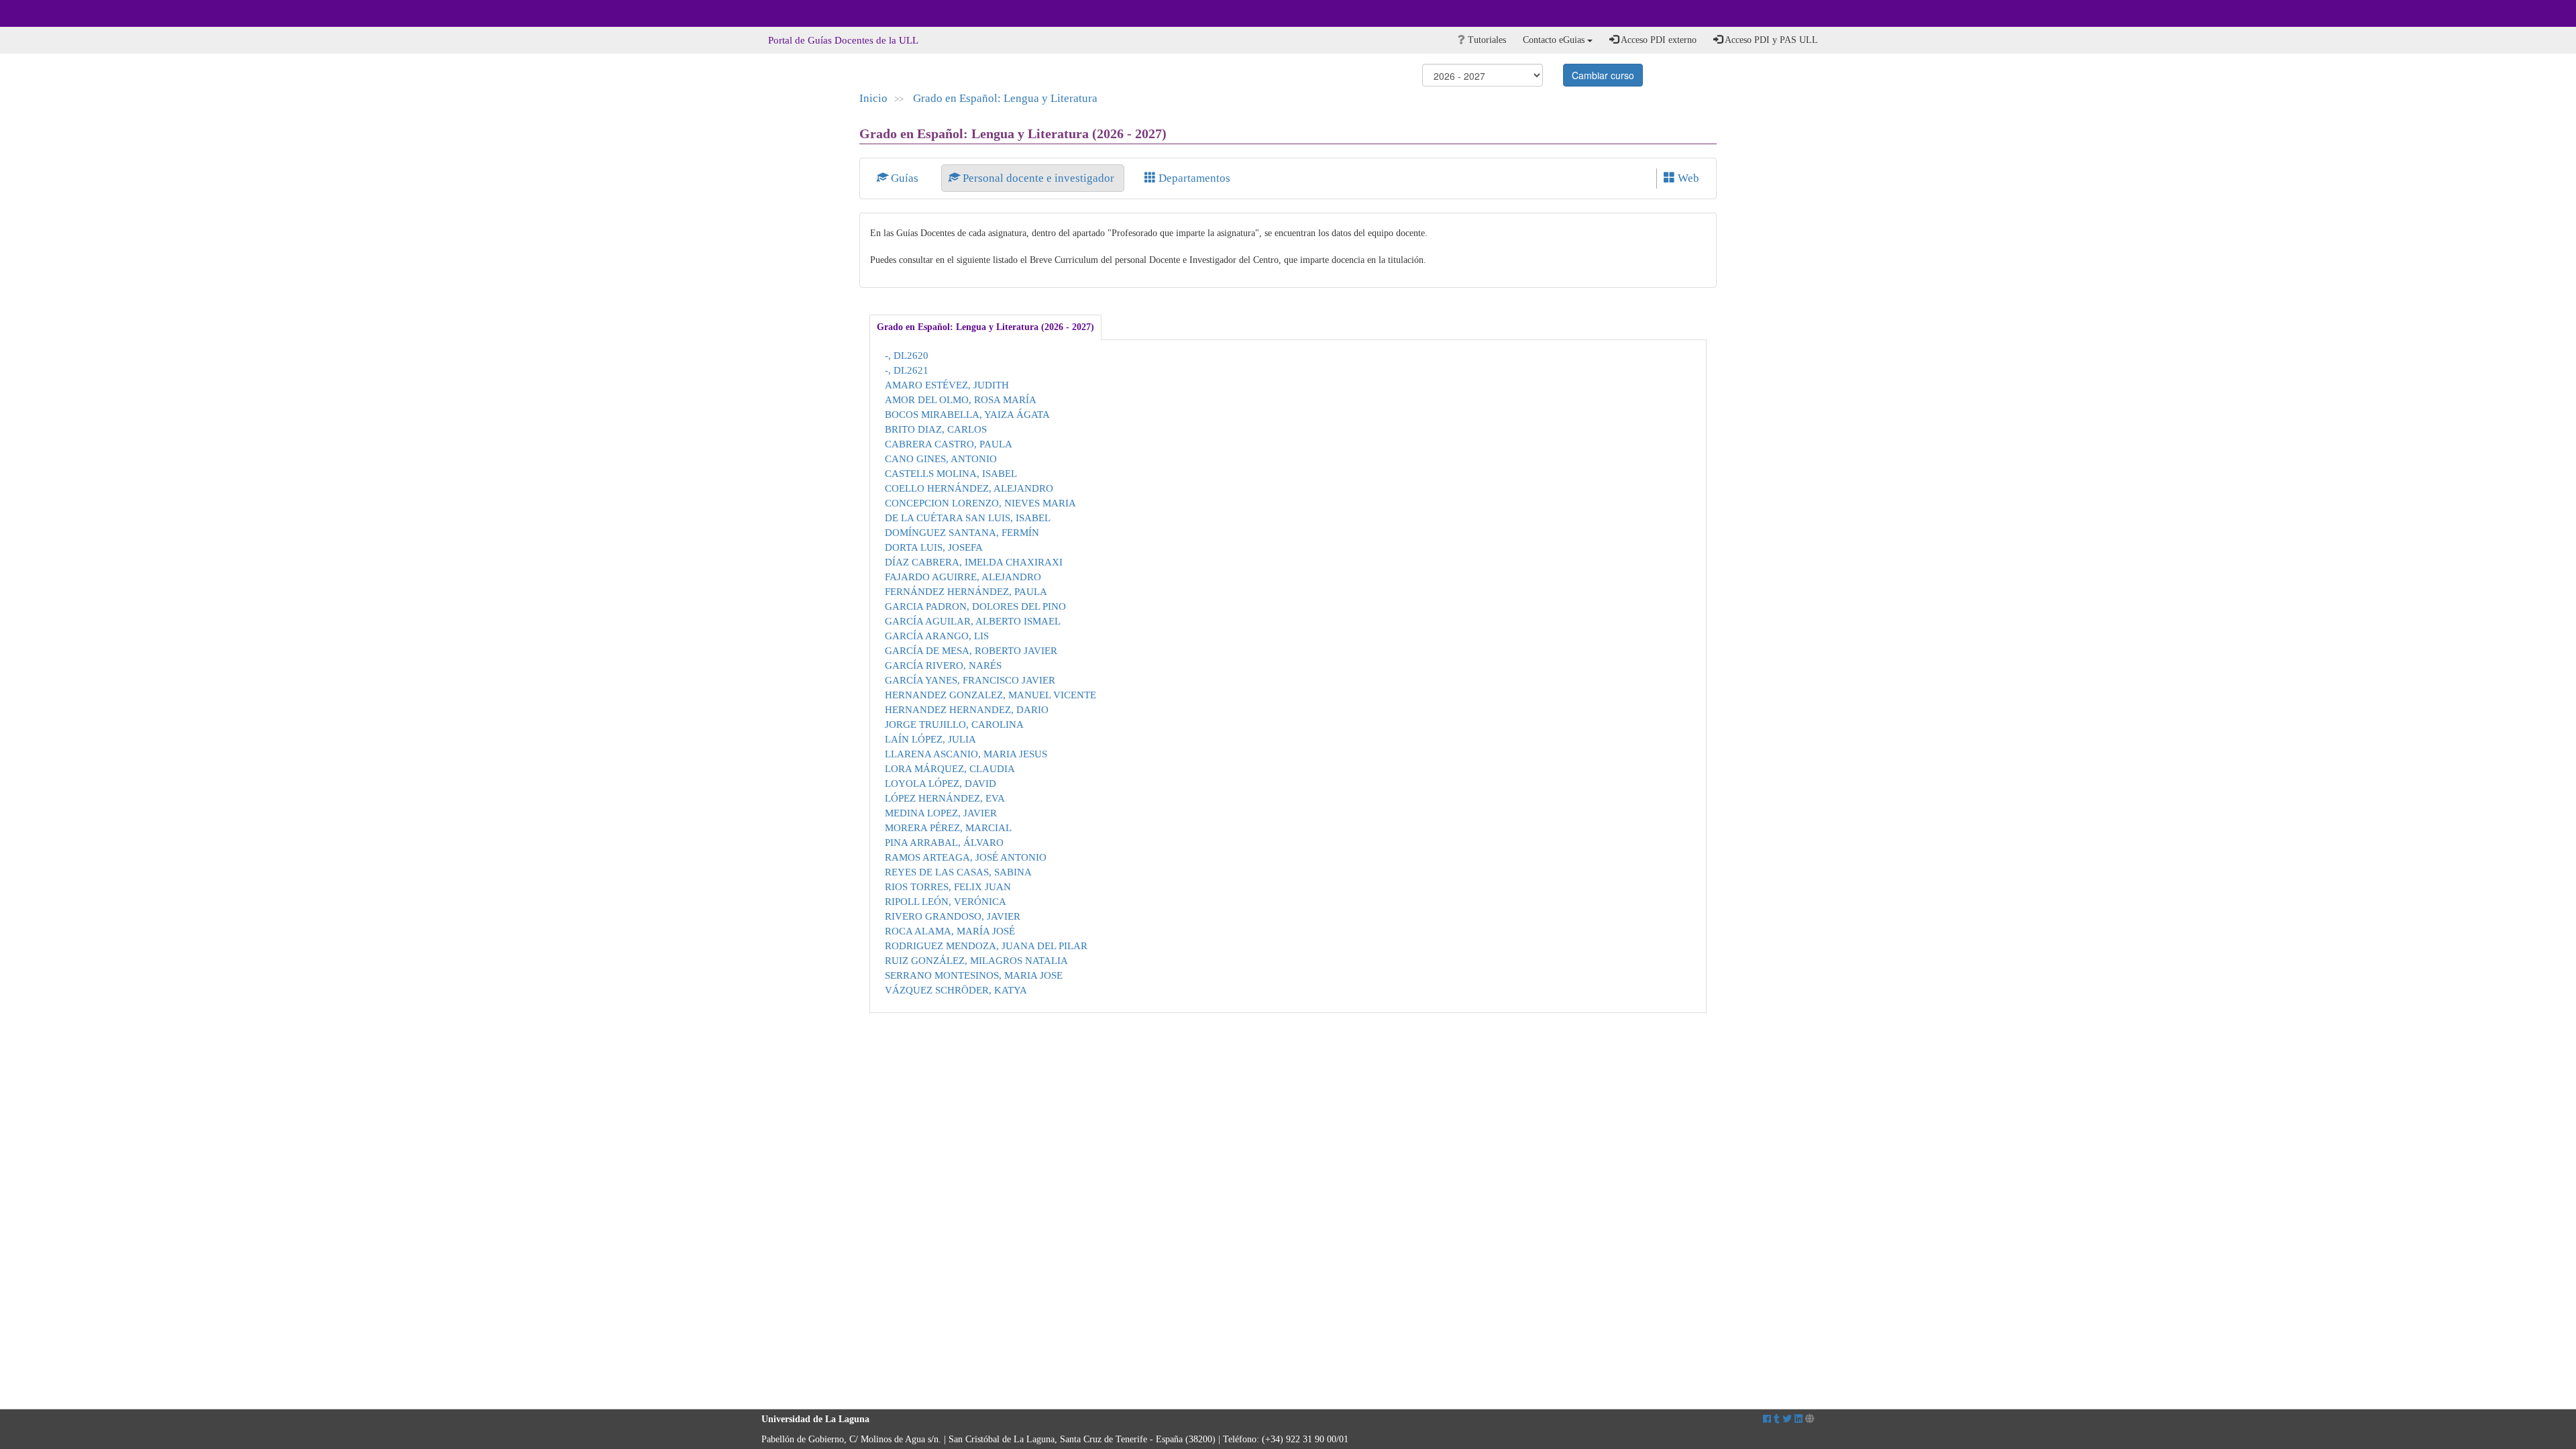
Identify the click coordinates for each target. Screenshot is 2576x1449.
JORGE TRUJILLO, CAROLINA (954, 724)
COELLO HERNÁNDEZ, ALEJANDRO (969, 488)
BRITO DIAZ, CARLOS (936, 429)
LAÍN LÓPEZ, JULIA (930, 739)
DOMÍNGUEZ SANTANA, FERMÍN (962, 532)
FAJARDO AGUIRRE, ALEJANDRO (963, 577)
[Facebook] (1767, 1419)
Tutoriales (1486, 40)
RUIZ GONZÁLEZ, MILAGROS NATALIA (976, 960)
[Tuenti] (1777, 1419)
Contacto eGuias (1555, 40)
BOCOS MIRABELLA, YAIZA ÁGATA (967, 414)
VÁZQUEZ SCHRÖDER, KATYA (956, 990)
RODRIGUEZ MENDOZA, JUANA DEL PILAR (986, 946)
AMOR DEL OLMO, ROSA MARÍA (961, 399)
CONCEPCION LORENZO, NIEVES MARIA (980, 503)
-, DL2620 (907, 355)
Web (1687, 178)
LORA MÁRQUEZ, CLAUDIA (950, 768)
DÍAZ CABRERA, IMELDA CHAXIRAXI (974, 562)
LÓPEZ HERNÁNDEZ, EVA (945, 798)
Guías (905, 178)
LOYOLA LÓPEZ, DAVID (941, 783)
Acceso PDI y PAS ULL (1770, 40)
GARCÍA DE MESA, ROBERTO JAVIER (971, 650)
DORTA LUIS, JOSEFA (934, 547)
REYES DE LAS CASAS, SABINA (958, 872)
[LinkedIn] (1799, 1419)
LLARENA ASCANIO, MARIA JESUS (966, 754)
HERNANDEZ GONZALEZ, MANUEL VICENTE (990, 695)
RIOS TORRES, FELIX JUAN (948, 887)
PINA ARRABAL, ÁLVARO (944, 842)
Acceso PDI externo (1658, 40)
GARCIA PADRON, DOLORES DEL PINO (975, 606)
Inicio (873, 98)
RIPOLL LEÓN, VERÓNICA (946, 901)
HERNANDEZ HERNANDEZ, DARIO (967, 709)
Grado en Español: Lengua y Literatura (1005, 98)
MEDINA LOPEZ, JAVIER (941, 813)
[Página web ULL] (1810, 1419)
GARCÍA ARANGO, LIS (937, 636)
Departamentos (1193, 178)
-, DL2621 (907, 370)
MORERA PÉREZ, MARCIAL (948, 827)
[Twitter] (1787, 1419)
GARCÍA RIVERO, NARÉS (943, 665)
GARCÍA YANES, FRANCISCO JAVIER (970, 680)
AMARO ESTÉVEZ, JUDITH (947, 385)
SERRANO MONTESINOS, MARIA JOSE (974, 975)
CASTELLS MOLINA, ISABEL (951, 473)
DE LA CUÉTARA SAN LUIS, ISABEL (968, 518)
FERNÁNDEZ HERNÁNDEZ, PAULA (966, 591)
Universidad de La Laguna (798, 13)
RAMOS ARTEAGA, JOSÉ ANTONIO (966, 857)
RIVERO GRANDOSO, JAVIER (953, 916)
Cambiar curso (1603, 75)
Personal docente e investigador (1038, 178)
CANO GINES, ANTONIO (941, 459)
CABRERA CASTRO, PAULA (949, 444)
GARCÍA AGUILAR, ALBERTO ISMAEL (973, 621)
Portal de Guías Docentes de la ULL (843, 40)
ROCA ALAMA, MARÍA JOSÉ (950, 931)
